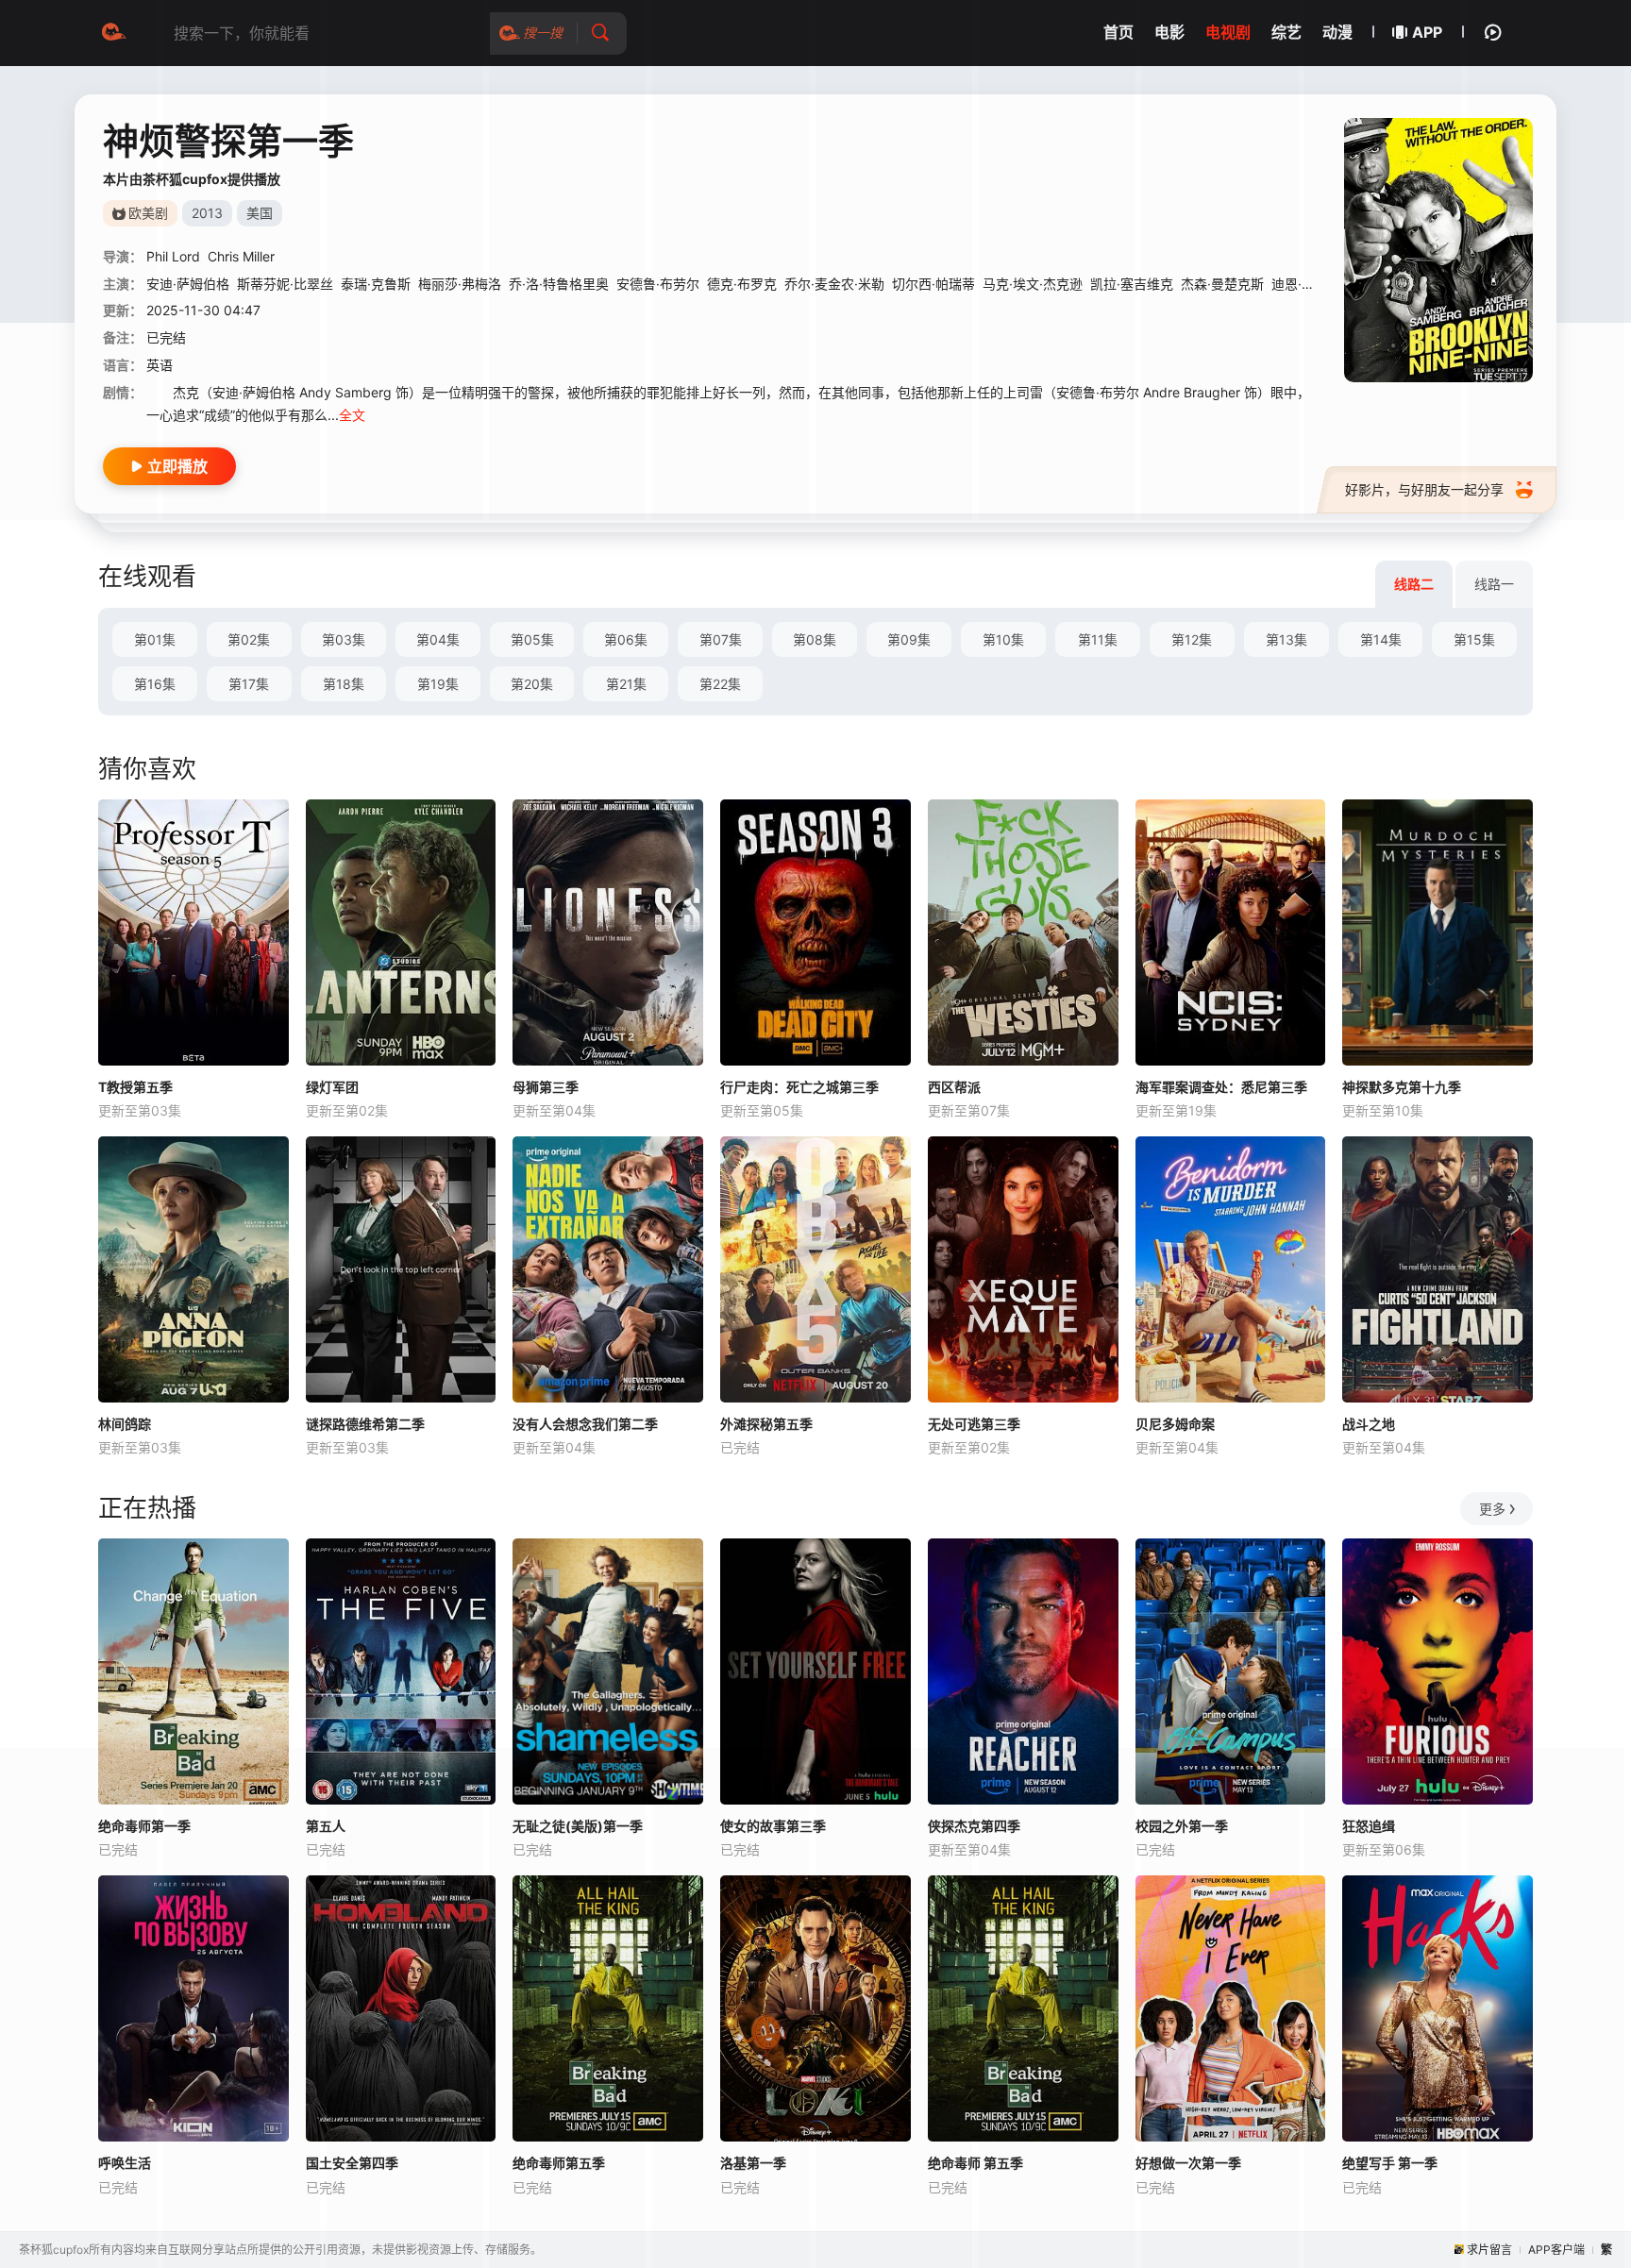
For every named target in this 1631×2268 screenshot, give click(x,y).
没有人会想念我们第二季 (585, 1424)
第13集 (1286, 639)
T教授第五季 (135, 1087)
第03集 (344, 639)
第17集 (249, 684)
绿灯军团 (332, 1087)
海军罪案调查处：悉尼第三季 (1221, 1087)
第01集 (155, 639)
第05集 (532, 639)
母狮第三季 (546, 1087)
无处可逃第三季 (974, 1424)
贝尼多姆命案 (1175, 1424)
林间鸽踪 (125, 1424)
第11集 (1098, 639)
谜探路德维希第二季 (365, 1424)
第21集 (626, 684)
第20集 (532, 684)
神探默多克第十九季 (1402, 1087)
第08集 (815, 639)
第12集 (1192, 639)
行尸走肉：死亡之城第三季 (799, 1087)
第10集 (1003, 639)
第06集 (626, 639)
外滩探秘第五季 (766, 1424)
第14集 (1381, 639)
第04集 (438, 639)
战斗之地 (1369, 1424)
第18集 (344, 684)
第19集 (438, 684)
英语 (160, 365)
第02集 (249, 639)
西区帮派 (954, 1087)
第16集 (155, 684)
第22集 (720, 684)
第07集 (721, 639)
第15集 (1474, 639)
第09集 (909, 639)
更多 (1492, 1509)
